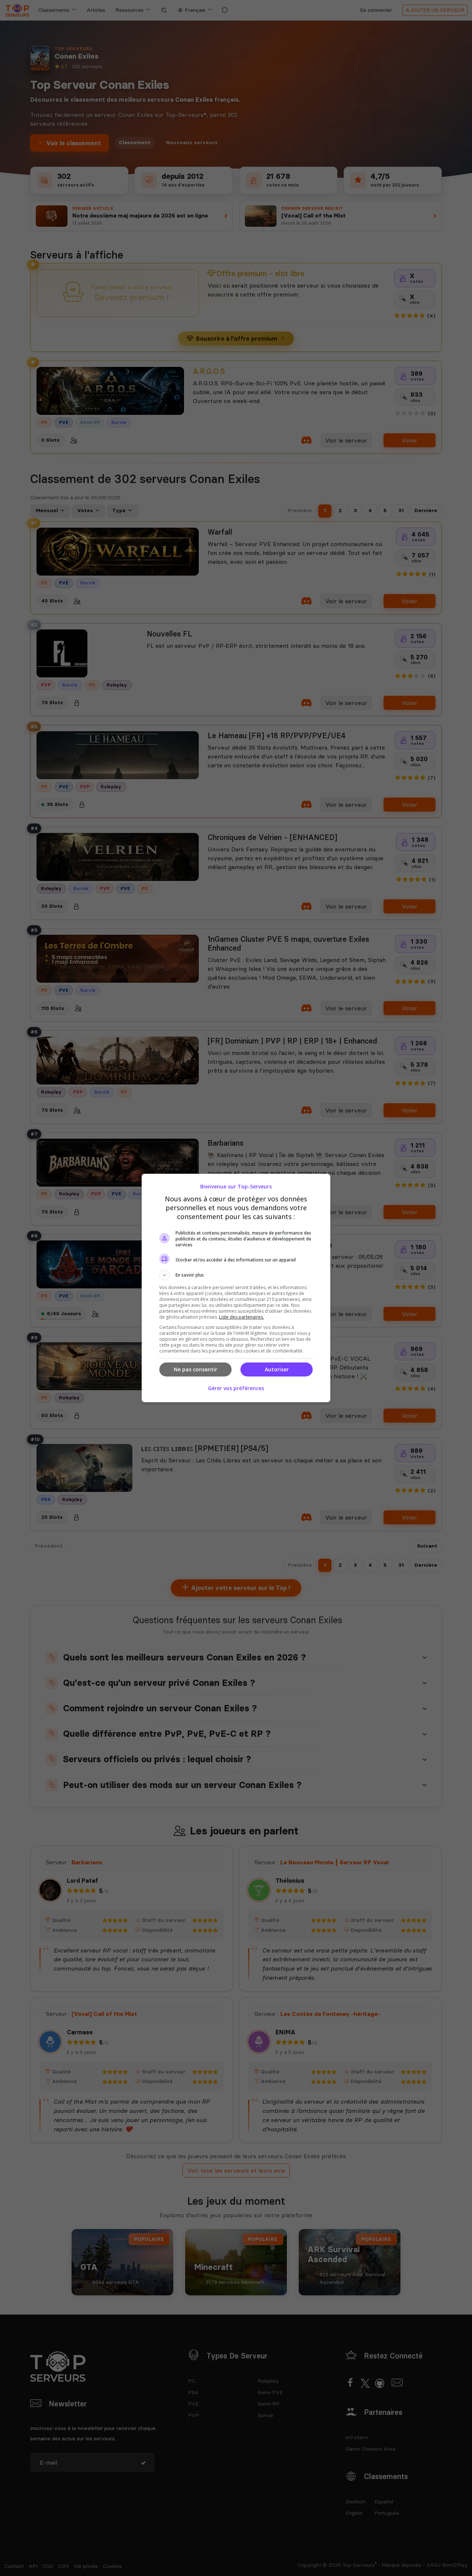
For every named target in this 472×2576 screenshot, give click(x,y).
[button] (236, 1275)
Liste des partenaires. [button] (242, 1317)
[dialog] (236, 1288)
